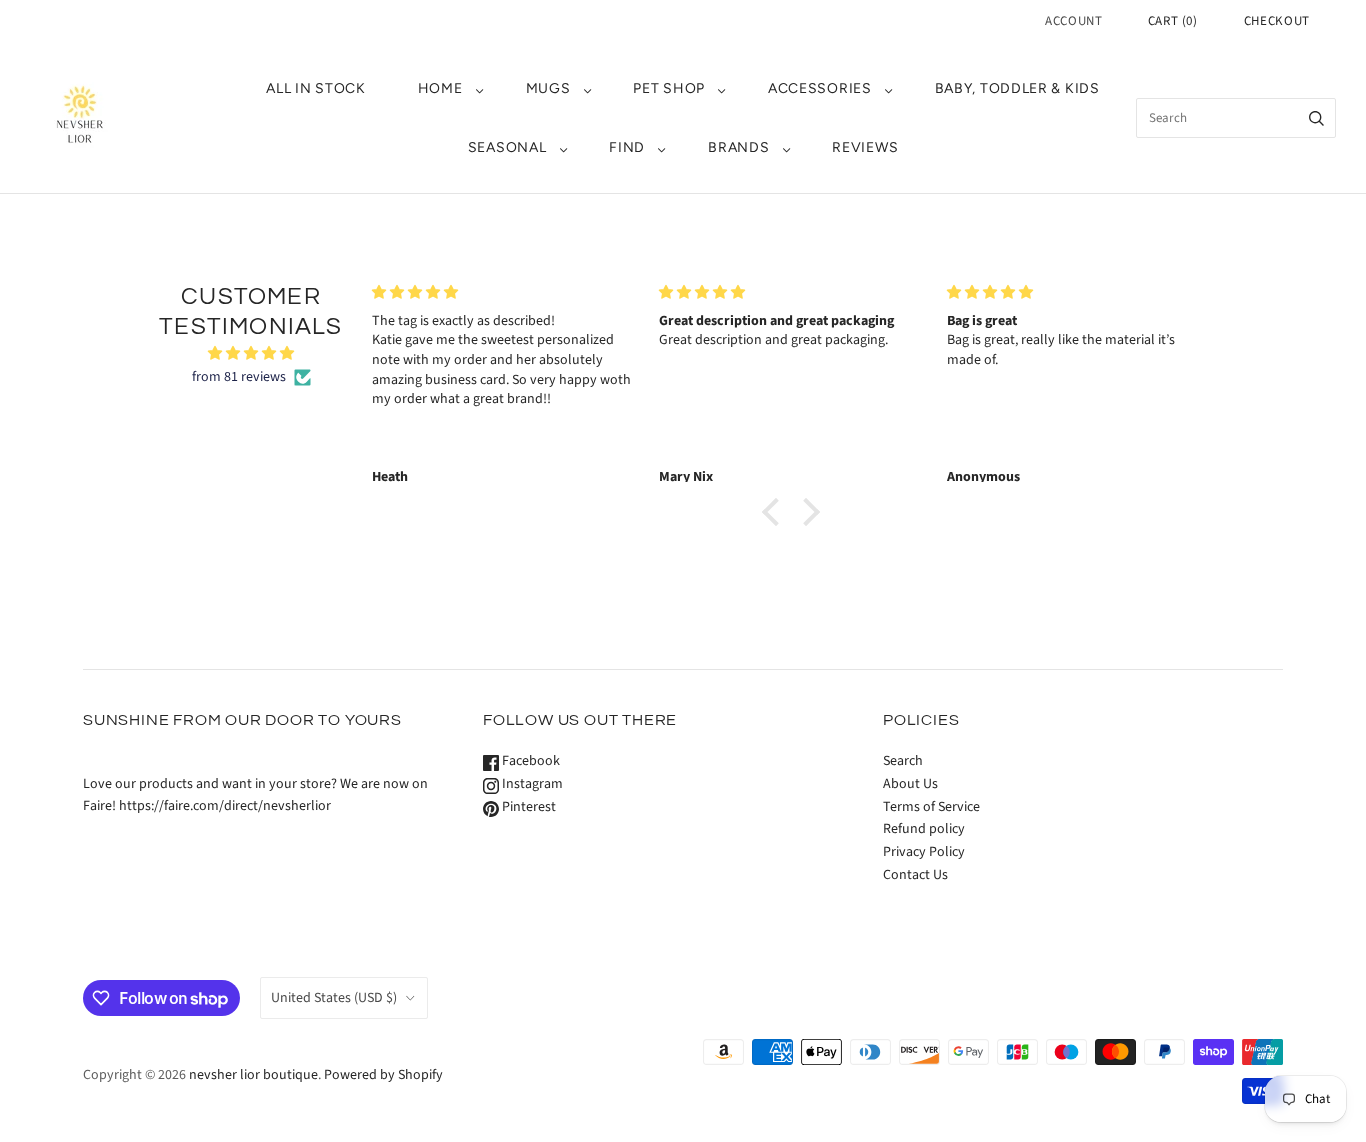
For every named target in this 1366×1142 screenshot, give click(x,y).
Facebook (529, 761)
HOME (440, 88)
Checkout (1277, 21)
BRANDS (738, 147)
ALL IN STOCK (315, 88)
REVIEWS (865, 147)
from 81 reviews (239, 377)
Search (903, 761)
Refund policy (924, 829)
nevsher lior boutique (253, 1075)
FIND (627, 147)
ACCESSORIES (820, 88)
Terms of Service (931, 807)
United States (334, 998)
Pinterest (527, 807)
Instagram (531, 784)
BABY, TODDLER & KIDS (1017, 88)
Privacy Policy (924, 852)
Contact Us (915, 875)
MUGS (548, 88)
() (1173, 21)
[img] (251, 354)
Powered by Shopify (383, 1075)
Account (1074, 21)
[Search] (1316, 118)
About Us (910, 784)
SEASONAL (507, 147)
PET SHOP (669, 88)
